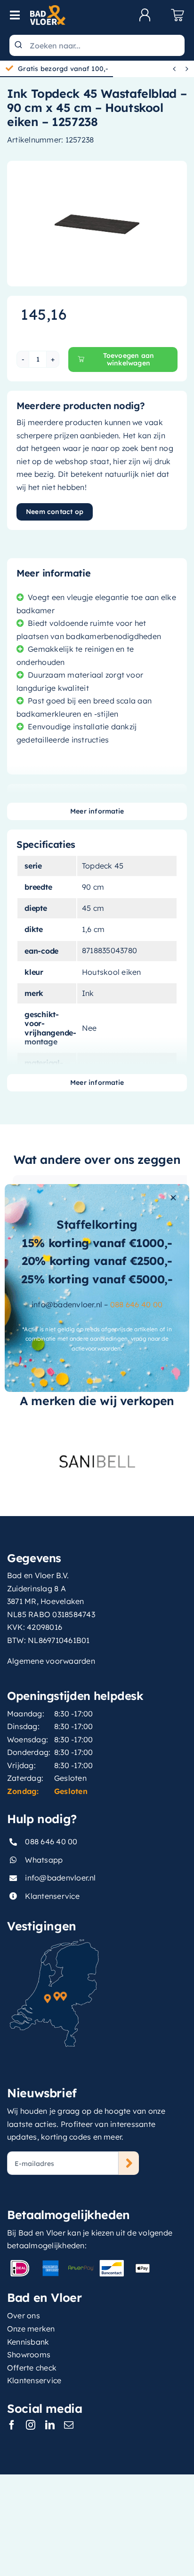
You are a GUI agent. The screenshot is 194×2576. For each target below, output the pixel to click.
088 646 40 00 (136, 1304)
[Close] (173, 1198)
